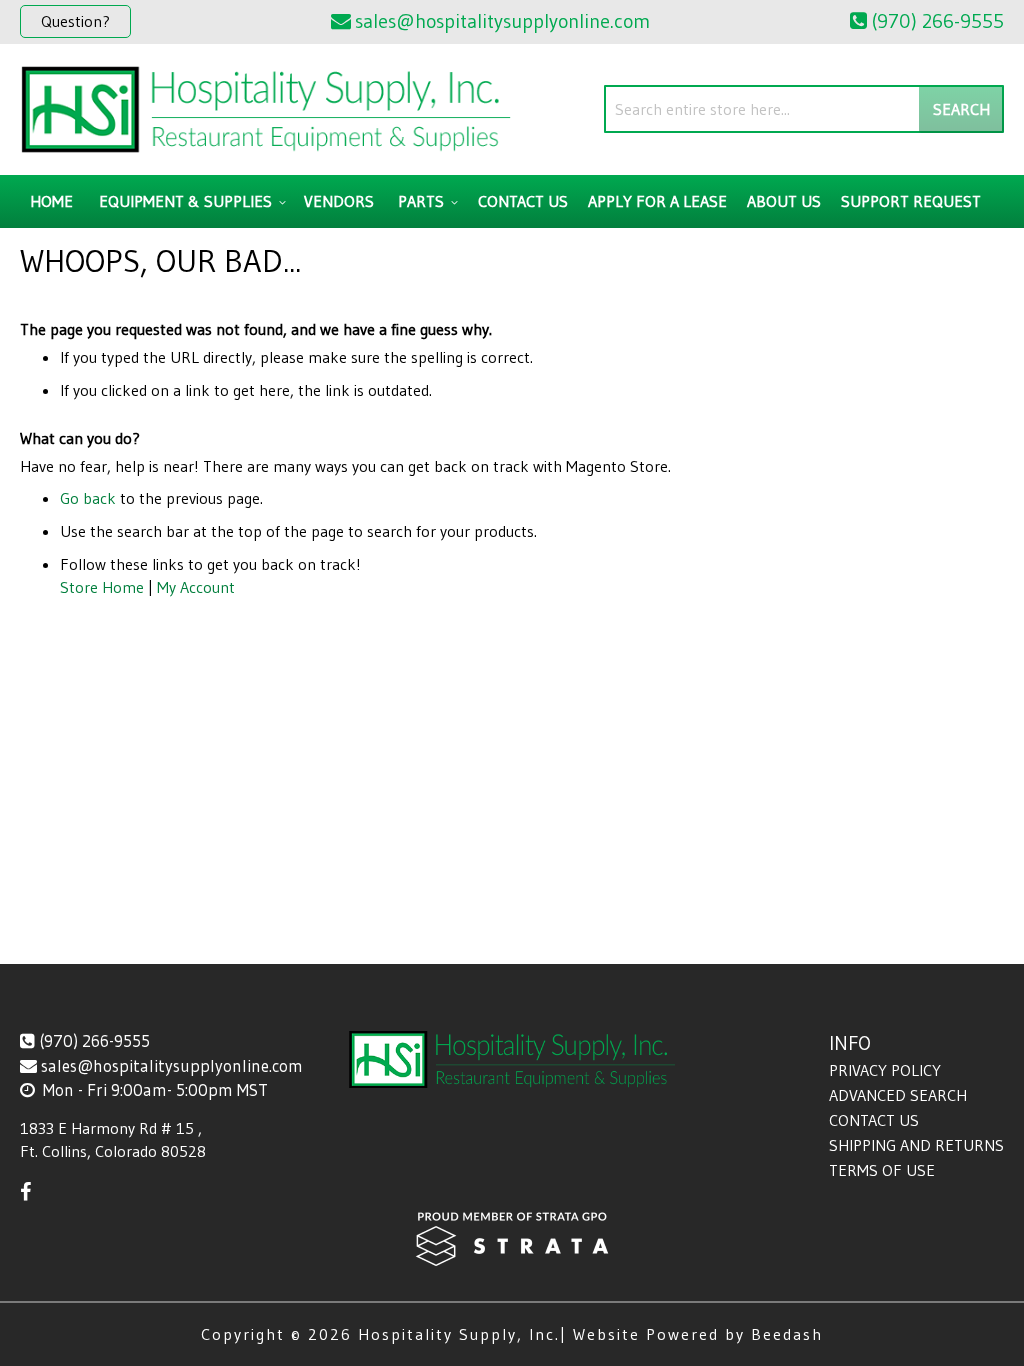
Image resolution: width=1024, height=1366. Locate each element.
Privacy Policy (885, 1070)
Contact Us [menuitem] (523, 201)
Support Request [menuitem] (911, 201)
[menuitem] (189, 201)
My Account (196, 587)
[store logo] (266, 109)
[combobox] (804, 109)
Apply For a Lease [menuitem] (657, 201)
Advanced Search (898, 1095)
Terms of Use (882, 1170)
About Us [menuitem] (784, 201)
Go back (88, 498)
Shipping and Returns (916, 1145)
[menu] (512, 201)
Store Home (102, 587)
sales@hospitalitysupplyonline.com (172, 1065)
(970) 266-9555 (94, 1040)
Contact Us (874, 1120)
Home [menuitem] (51, 201)
